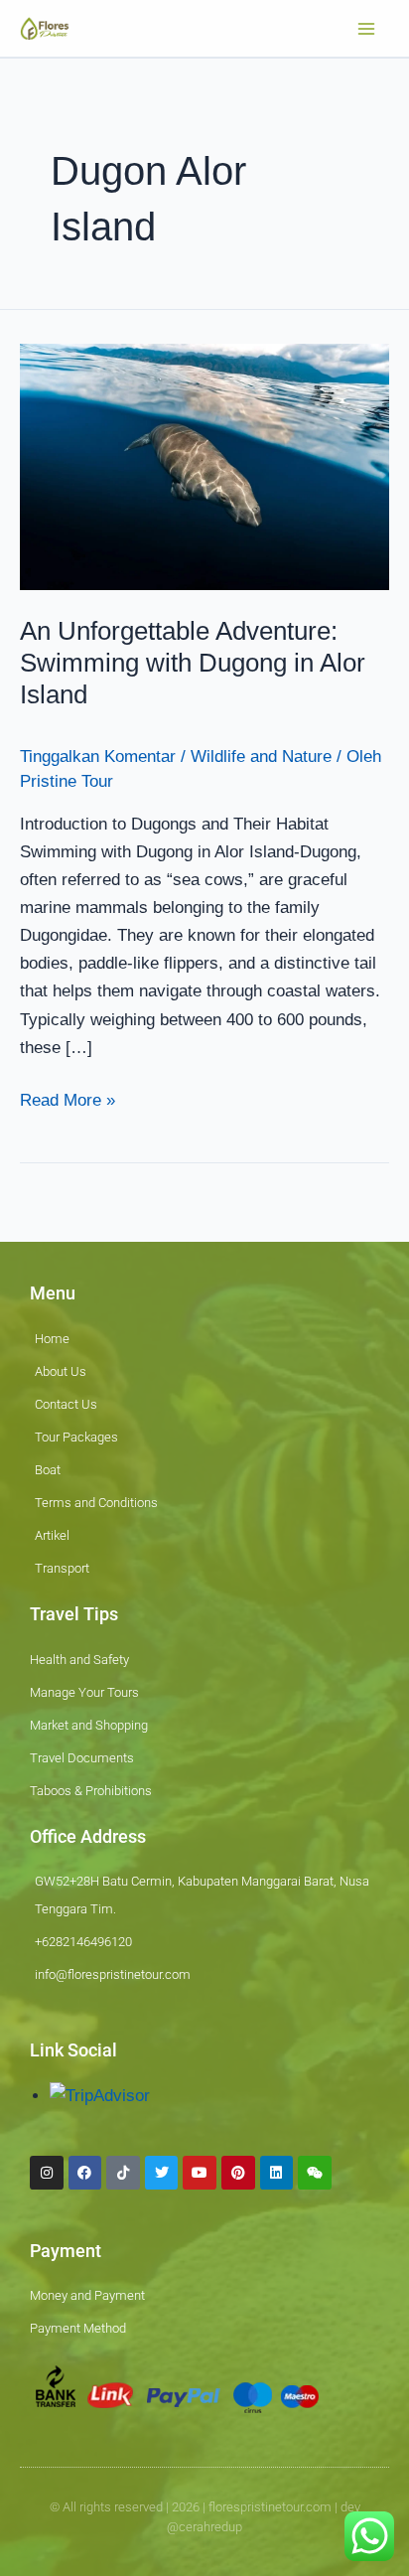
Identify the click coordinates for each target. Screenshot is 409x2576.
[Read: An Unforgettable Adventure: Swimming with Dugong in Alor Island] (204, 466)
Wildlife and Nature (261, 757)
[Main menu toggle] (367, 29)
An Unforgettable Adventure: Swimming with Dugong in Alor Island (193, 663)
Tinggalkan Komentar (98, 757)
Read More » (68, 1098)
